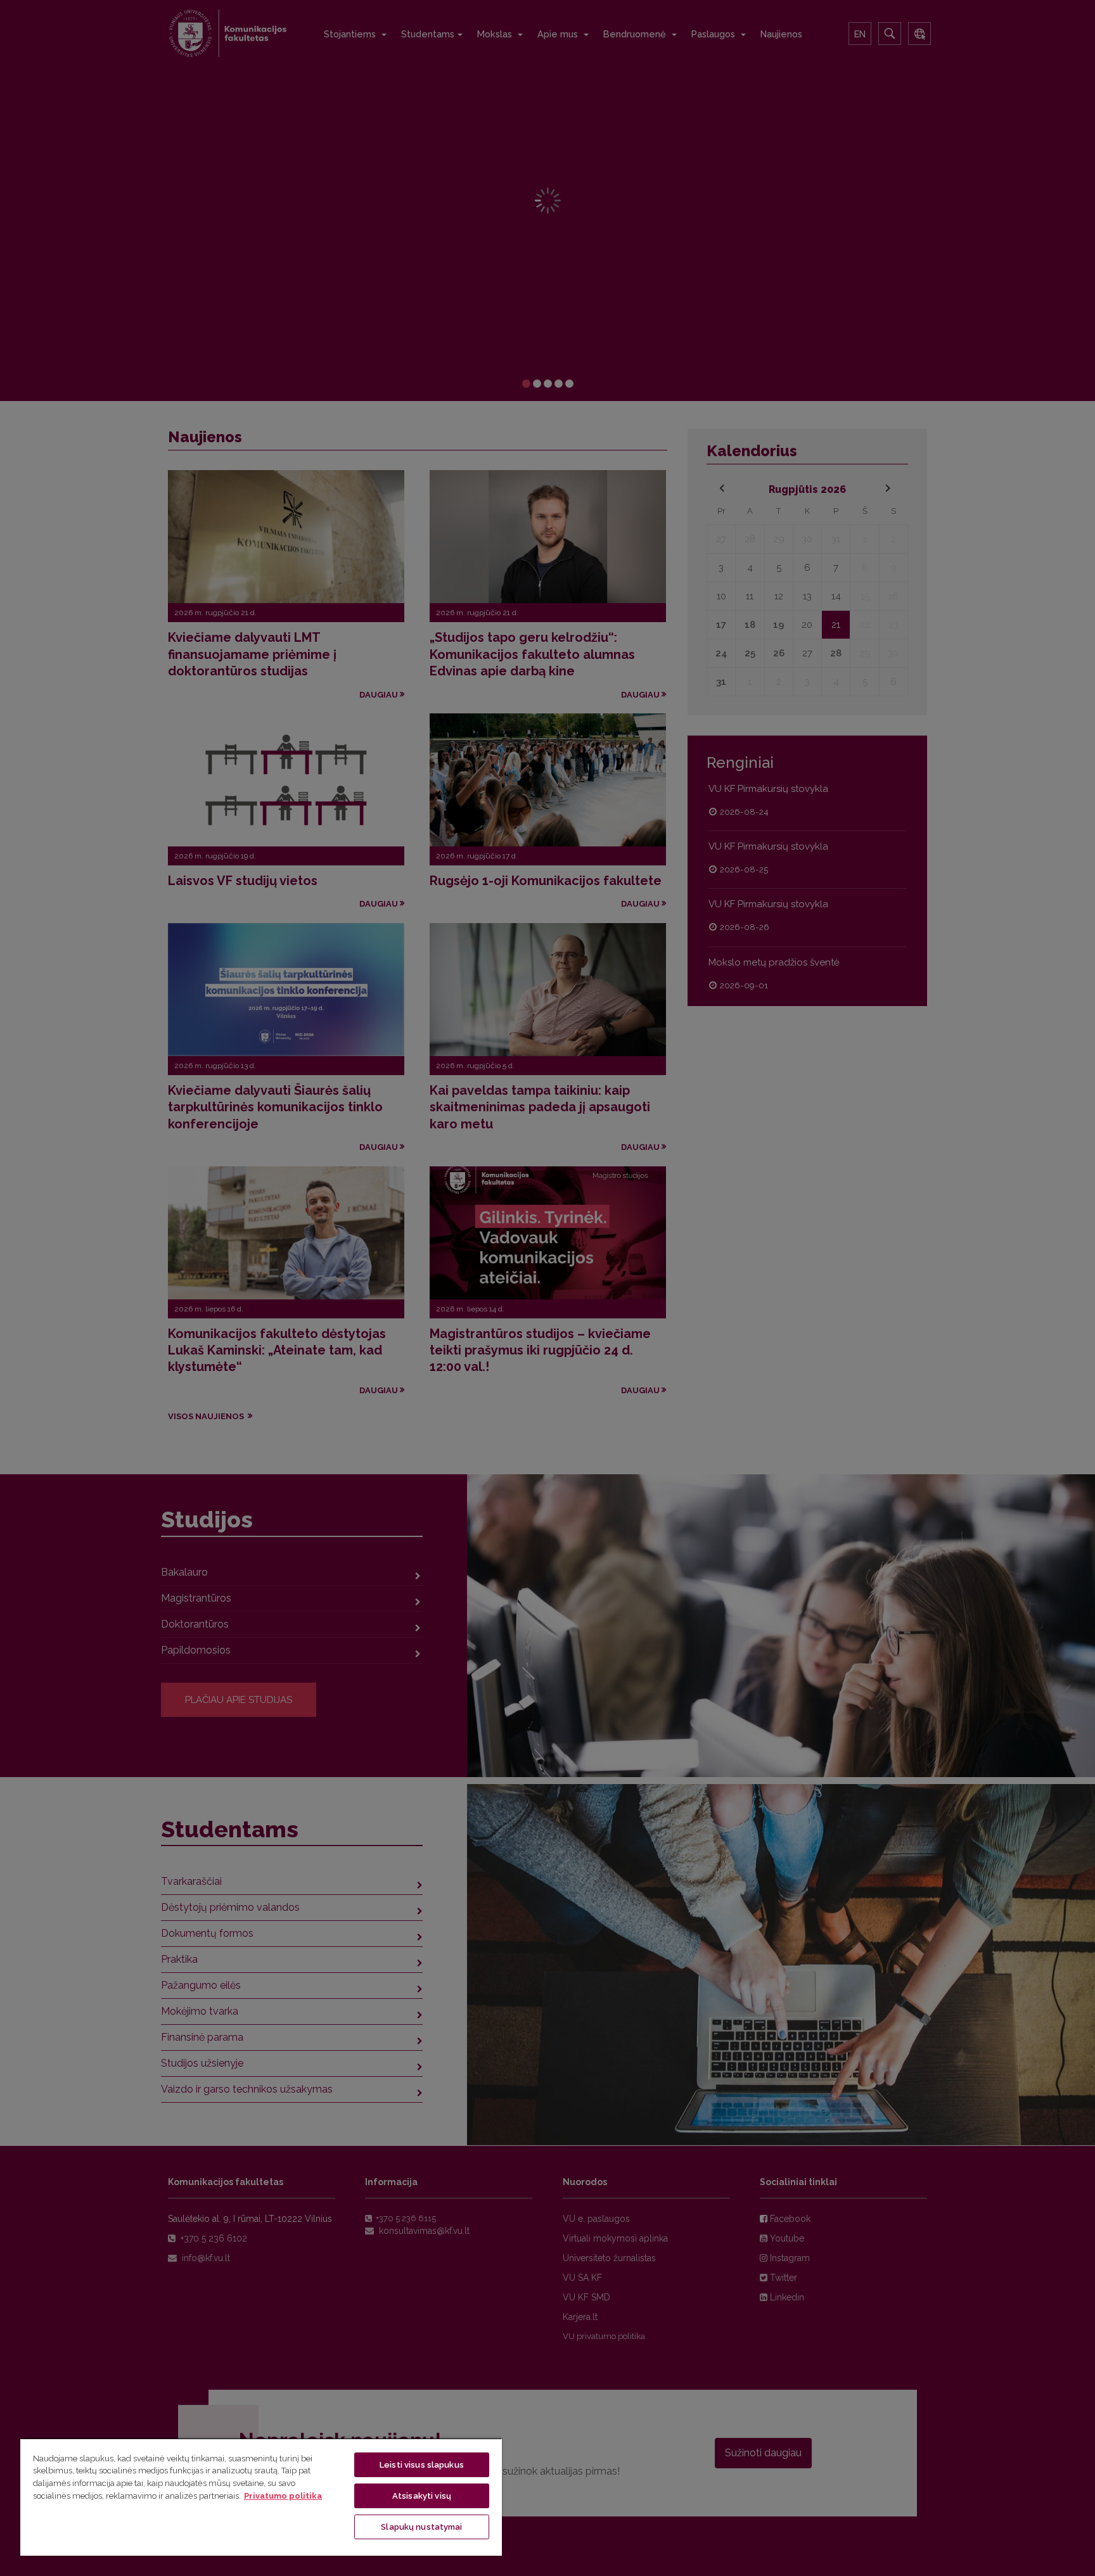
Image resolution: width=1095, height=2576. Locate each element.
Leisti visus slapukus (422, 2465)
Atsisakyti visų (422, 2496)
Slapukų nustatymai (421, 2527)
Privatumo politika (283, 2496)
